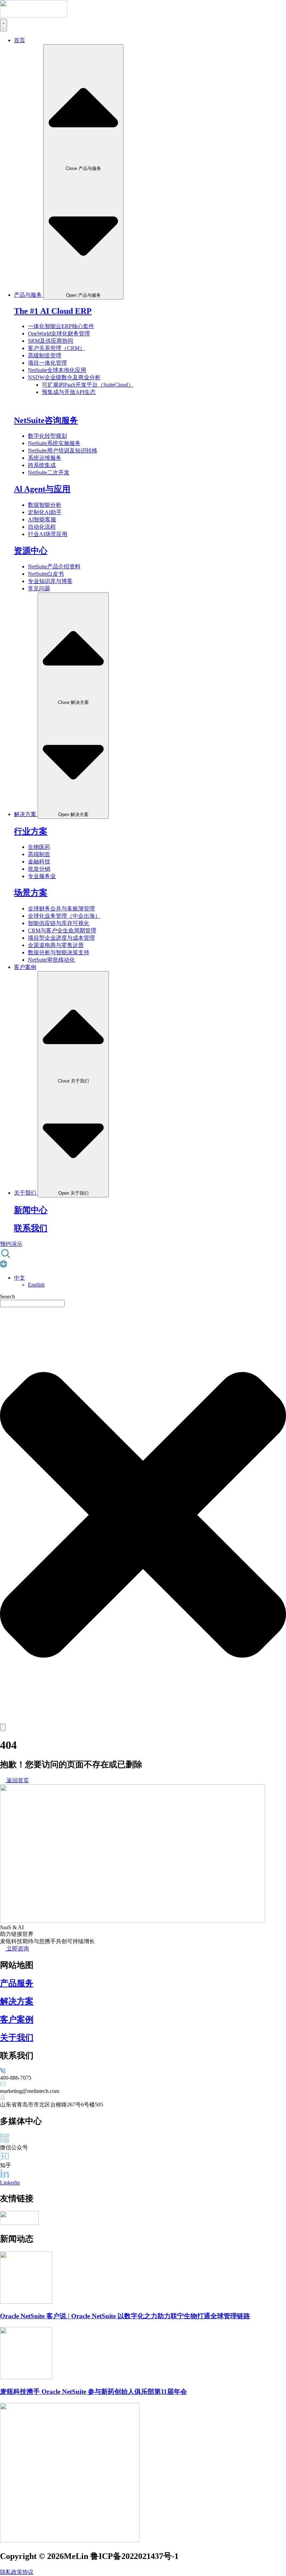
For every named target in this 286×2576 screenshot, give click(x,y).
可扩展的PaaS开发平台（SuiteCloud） (88, 385)
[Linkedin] (5, 2176)
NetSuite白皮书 (46, 574)
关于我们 (17, 2038)
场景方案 (31, 893)
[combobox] (32, 1303)
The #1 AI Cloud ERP (53, 311)
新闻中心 (31, 1210)
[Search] (3, 1727)
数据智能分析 (45, 505)
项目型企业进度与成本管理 (61, 938)
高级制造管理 (45, 355)
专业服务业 (42, 876)
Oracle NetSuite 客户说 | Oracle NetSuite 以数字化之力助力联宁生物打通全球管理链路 (125, 2316)
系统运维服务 (45, 458)
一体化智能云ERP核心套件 (61, 326)
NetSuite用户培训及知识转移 (63, 451)
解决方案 (17, 2001)
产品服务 (17, 1983)
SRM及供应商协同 (51, 341)
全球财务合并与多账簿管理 (61, 909)
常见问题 (39, 588)
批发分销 (39, 869)
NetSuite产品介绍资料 (54, 567)
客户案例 (17, 2019)
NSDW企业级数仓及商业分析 (64, 377)
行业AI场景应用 (48, 534)
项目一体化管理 (47, 363)
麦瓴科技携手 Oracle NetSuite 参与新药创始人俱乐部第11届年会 (93, 2392)
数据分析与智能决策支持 (59, 952)
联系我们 (31, 1228)
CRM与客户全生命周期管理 (62, 930)
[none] (150, 1281)
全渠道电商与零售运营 (56, 945)
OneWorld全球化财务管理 (59, 333)
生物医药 (39, 847)
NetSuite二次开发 (49, 472)
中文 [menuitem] (20, 1278)
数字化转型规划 (47, 436)
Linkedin (10, 2183)
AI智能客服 (42, 519)
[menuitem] (20, 1278)
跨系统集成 (42, 465)
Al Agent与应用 (42, 489)
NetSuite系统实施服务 (54, 443)
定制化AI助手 (45, 512)
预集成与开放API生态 (69, 392)
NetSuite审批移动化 (51, 960)
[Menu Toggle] (3, 25)
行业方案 (31, 831)
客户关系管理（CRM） (57, 348)
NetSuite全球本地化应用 (57, 370)
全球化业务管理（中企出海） (64, 916)
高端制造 (39, 854)
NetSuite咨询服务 (46, 420)
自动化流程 (42, 527)
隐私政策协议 (17, 2572)
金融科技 (39, 862)
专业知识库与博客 (50, 581)
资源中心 (31, 551)
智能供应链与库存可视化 (59, 923)
